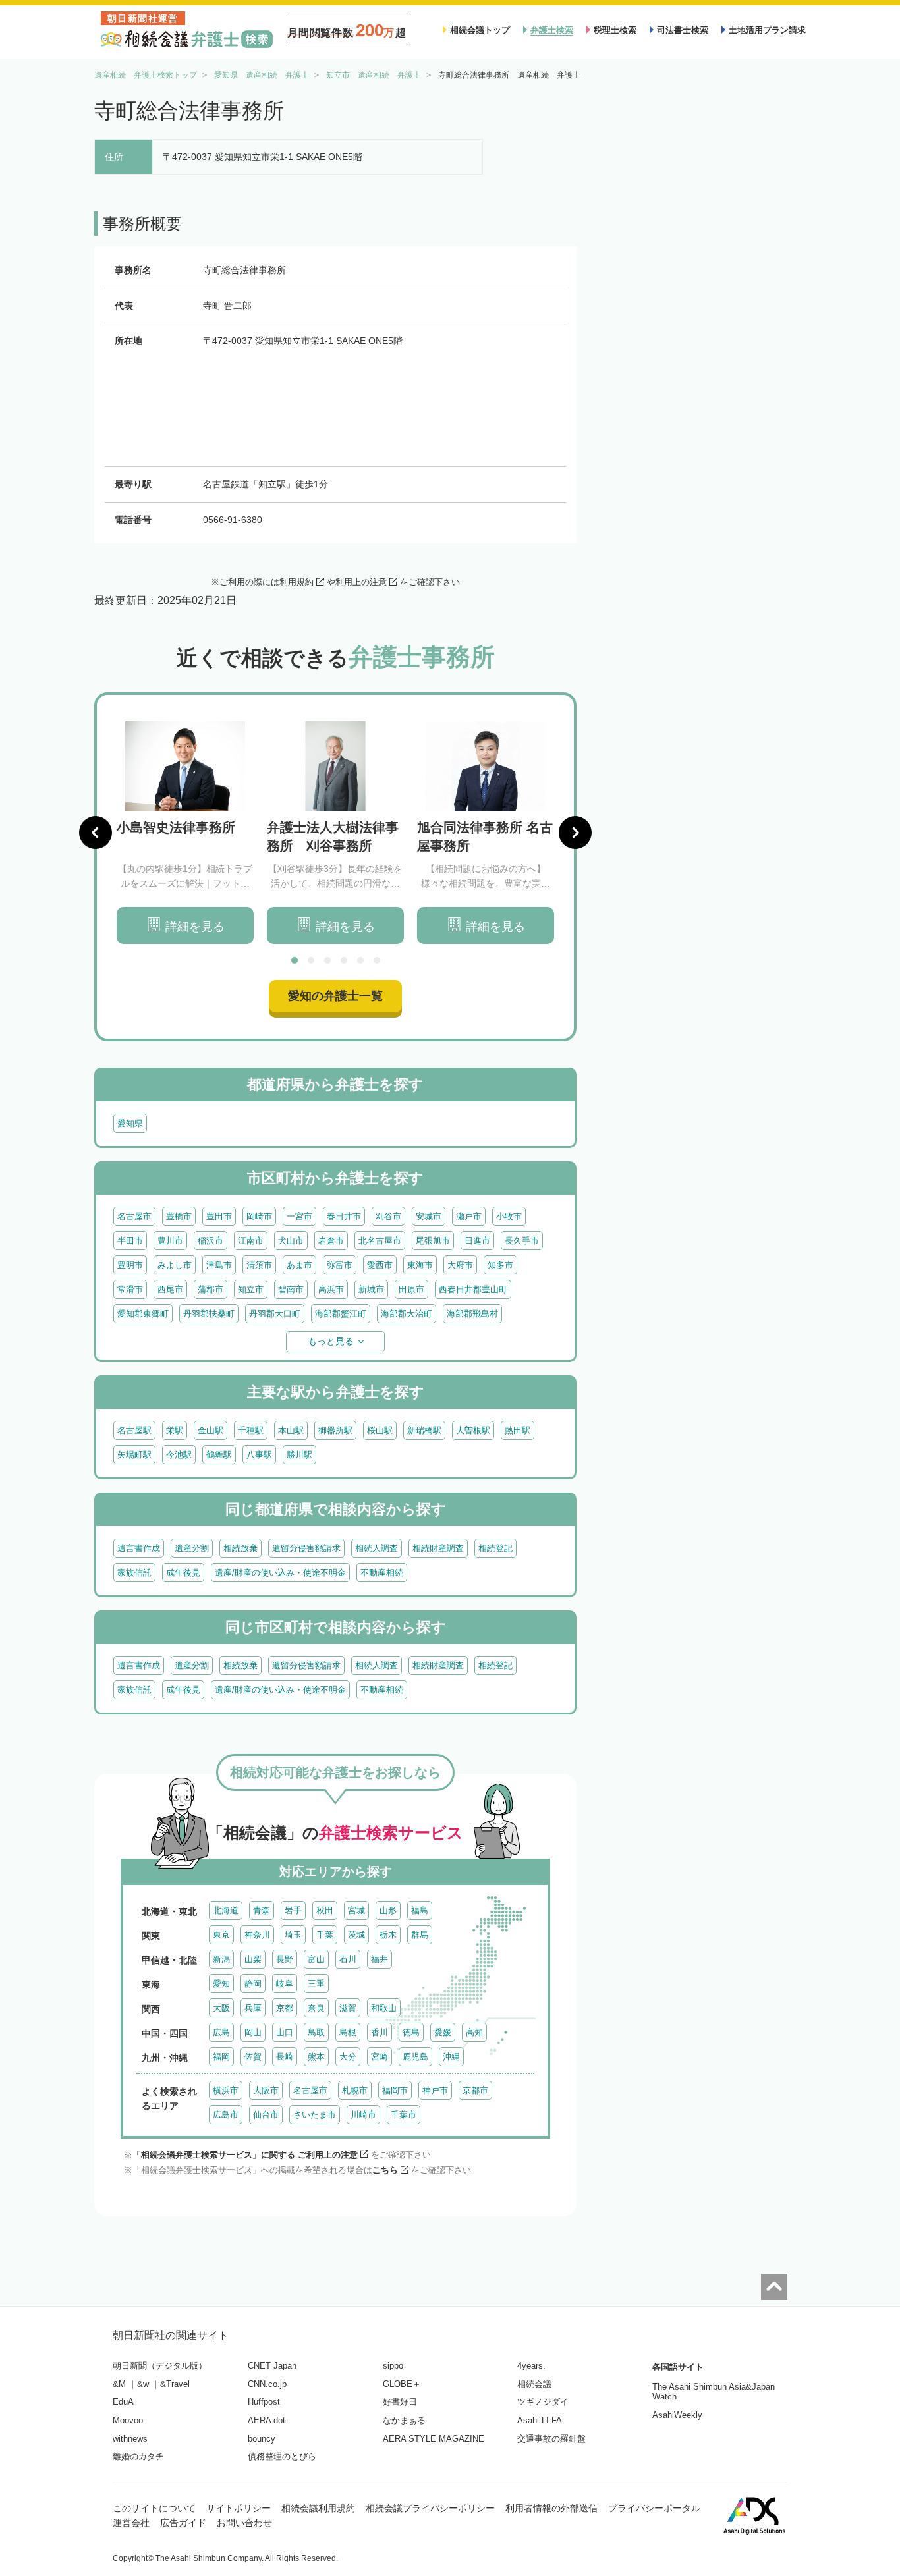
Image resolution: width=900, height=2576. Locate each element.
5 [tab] (360, 960)
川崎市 (363, 2115)
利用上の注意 (361, 582)
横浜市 (226, 2090)
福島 (420, 1910)
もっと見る (331, 1341)
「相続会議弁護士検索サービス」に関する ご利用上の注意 (245, 2155)
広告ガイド (183, 2523)
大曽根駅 (473, 1430)
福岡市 (395, 2090)
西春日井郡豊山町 (473, 1289)
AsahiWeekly (677, 2415)
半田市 (130, 1241)
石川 (348, 1959)
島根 (348, 2032)
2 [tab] (311, 960)
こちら (385, 2170)
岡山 (253, 2032)
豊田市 (219, 1216)
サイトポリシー (239, 2508)
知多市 (500, 1265)
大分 (348, 2057)
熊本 (316, 2057)
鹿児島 (415, 2057)
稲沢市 (211, 1241)
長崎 (285, 2057)
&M (119, 2384)
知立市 (251, 1289)
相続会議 (534, 2384)
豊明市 (130, 1265)
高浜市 (331, 1289)
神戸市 (435, 2090)
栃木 (388, 1935)
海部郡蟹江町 (341, 1314)
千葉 (325, 1935)
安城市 (429, 1216)
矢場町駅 (134, 1455)
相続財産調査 (438, 1548)
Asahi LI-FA (540, 2420)
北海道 (226, 1910)
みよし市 (175, 1265)
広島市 (226, 2115)
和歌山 (384, 2008)
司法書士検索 (683, 30)
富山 (316, 1959)
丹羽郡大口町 (275, 1314)
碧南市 (291, 1289)
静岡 (253, 1984)
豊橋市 (179, 1216)
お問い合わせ (244, 2523)
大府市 (460, 1265)
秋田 (325, 1910)
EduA (123, 2402)
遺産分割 (192, 1548)
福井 (380, 1959)
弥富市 (340, 1265)
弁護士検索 (552, 30)
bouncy (262, 2439)
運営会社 (131, 2523)
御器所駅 (335, 1430)
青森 (262, 1910)
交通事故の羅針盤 (551, 2439)
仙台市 (266, 2115)
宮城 (356, 1910)
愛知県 (130, 1123)
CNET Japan (272, 2366)
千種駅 (251, 1430)
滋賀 (348, 2008)
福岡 (221, 2057)
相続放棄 (240, 1548)
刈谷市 (388, 1216)
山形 (388, 1910)
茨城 (356, 1935)
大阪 (221, 2008)
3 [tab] (327, 960)
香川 (380, 2032)
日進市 (477, 1241)
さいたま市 (315, 2115)
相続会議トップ (480, 30)
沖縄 (451, 2057)
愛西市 (380, 1265)
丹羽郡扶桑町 (209, 1314)
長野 (285, 1959)
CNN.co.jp (267, 2384)
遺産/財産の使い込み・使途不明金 (280, 1573)
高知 (474, 2032)
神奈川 (257, 1935)
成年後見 (183, 1573)
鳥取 (316, 2032)
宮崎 (380, 2057)
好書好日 (400, 2402)
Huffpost (264, 2402)
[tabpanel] (185, 833)
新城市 (371, 1289)
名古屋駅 (134, 1430)
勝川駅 (299, 1455)
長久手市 (522, 1241)
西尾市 (170, 1289)
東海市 (420, 1265)
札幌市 (355, 2090)
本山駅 (291, 1430)
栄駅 (175, 1430)
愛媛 (443, 2032)
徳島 (411, 2032)
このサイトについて (154, 2508)
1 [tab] (295, 960)
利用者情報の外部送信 (551, 2508)
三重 (316, 1984)
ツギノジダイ (543, 2402)
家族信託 (134, 1573)
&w (143, 2384)
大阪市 (266, 2090)
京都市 (475, 2090)
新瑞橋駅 (424, 1430)
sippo (393, 2366)
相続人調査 (377, 1548)
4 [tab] (344, 960)
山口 (285, 2032)
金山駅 (211, 1430)
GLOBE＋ (402, 2384)
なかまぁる (404, 2420)
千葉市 (404, 2115)
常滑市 (130, 1289)
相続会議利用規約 (318, 2508)
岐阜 (285, 1984)
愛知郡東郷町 (143, 1314)
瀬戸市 (469, 1216)
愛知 (221, 1984)
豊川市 (170, 1241)
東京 (221, 1935)
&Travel (175, 2384)
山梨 (253, 1959)
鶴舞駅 (219, 1455)
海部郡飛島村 (472, 1314)
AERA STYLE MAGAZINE (434, 2439)
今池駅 (179, 1455)
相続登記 (495, 1548)
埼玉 (293, 1935)
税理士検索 (615, 30)
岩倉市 (331, 1241)
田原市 (411, 1289)
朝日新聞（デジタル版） (160, 2366)
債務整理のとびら (282, 2456)
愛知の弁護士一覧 (335, 996)
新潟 (221, 1959)
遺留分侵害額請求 (306, 1548)
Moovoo (128, 2420)
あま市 (299, 1265)
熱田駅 (518, 1430)
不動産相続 (382, 1573)
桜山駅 (380, 1430)
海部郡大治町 (407, 1314)
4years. (531, 2366)
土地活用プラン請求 (767, 30)
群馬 (420, 1935)
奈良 (316, 2008)
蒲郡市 (211, 1289)
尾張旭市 (433, 1241)
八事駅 (259, 1455)
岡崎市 (259, 1216)
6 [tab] (377, 960)
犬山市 (291, 1241)
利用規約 (296, 582)
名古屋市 (134, 1216)
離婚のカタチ (138, 2456)
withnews (130, 2439)
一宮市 (299, 1216)
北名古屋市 (380, 1241)
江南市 (251, 1241)
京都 (285, 2008)
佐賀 (253, 2057)
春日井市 (344, 1216)
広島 (221, 2032)
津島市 (219, 1265)
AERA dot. (268, 2420)
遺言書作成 (139, 1548)
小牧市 (509, 1216)
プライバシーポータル (654, 2508)
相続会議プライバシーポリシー (430, 2508)
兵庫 (253, 2008)
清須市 (259, 1265)
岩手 (293, 1910)
